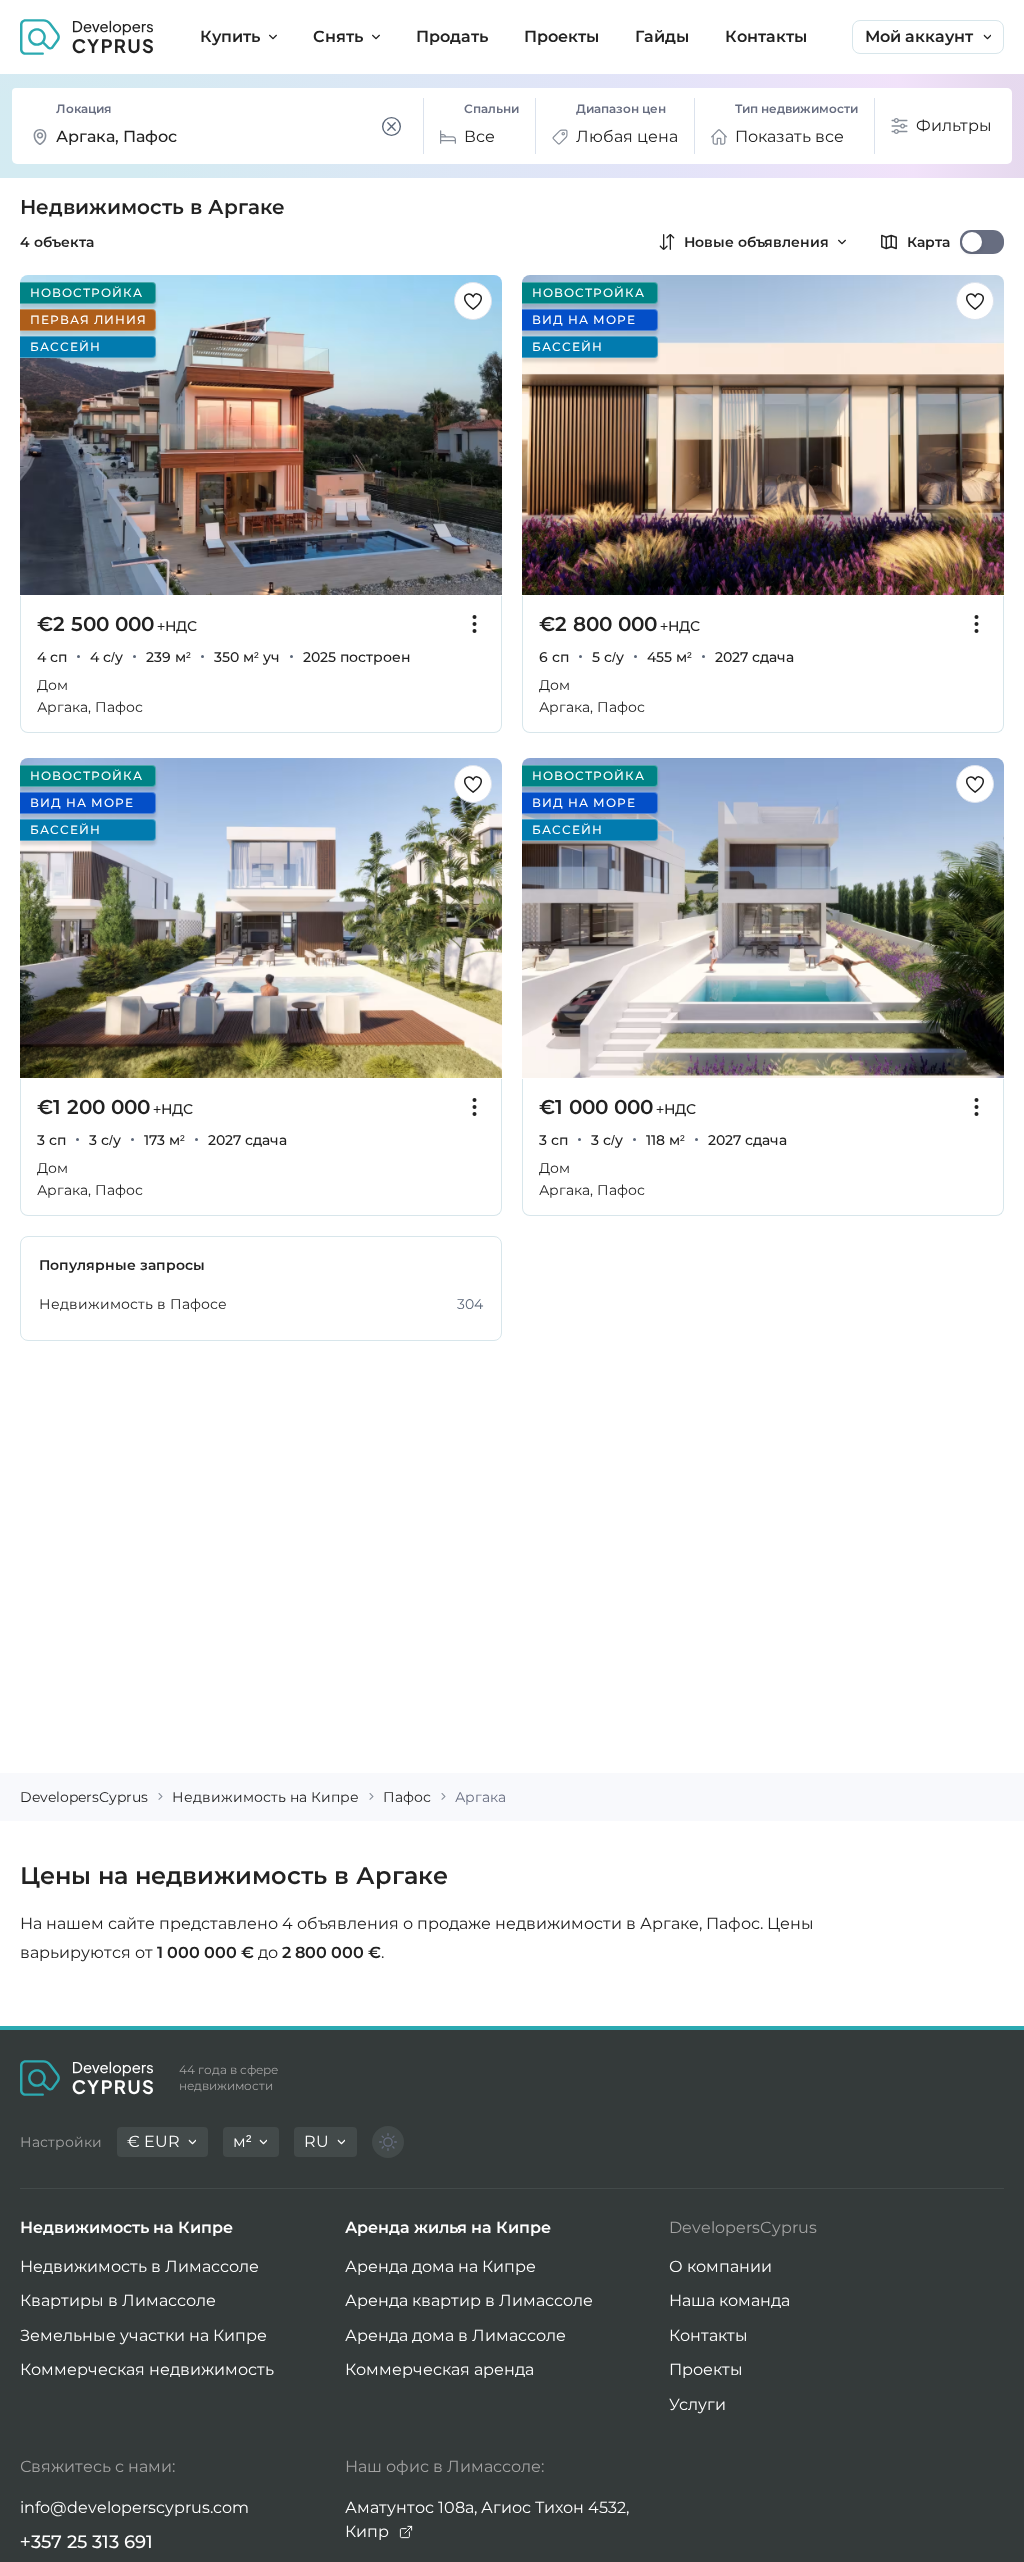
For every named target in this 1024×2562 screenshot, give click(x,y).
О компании (720, 2266)
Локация (83, 108)
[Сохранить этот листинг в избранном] (473, 301)
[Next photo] (476, 435)
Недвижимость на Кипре (126, 2227)
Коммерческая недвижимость (147, 2369)
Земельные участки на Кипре (143, 2335)
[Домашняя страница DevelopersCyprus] (87, 37)
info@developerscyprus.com (134, 2507)
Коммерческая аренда (439, 2369)
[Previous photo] (46, 435)
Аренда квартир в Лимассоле (469, 2300)
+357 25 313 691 (86, 2542)
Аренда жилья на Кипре (448, 2227)
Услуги (697, 2404)
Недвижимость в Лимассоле (139, 2266)
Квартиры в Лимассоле (118, 2300)
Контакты (708, 2335)
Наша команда (729, 2300)
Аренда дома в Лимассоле (455, 2335)
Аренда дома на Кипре (440, 2266)
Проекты (706, 2369)
